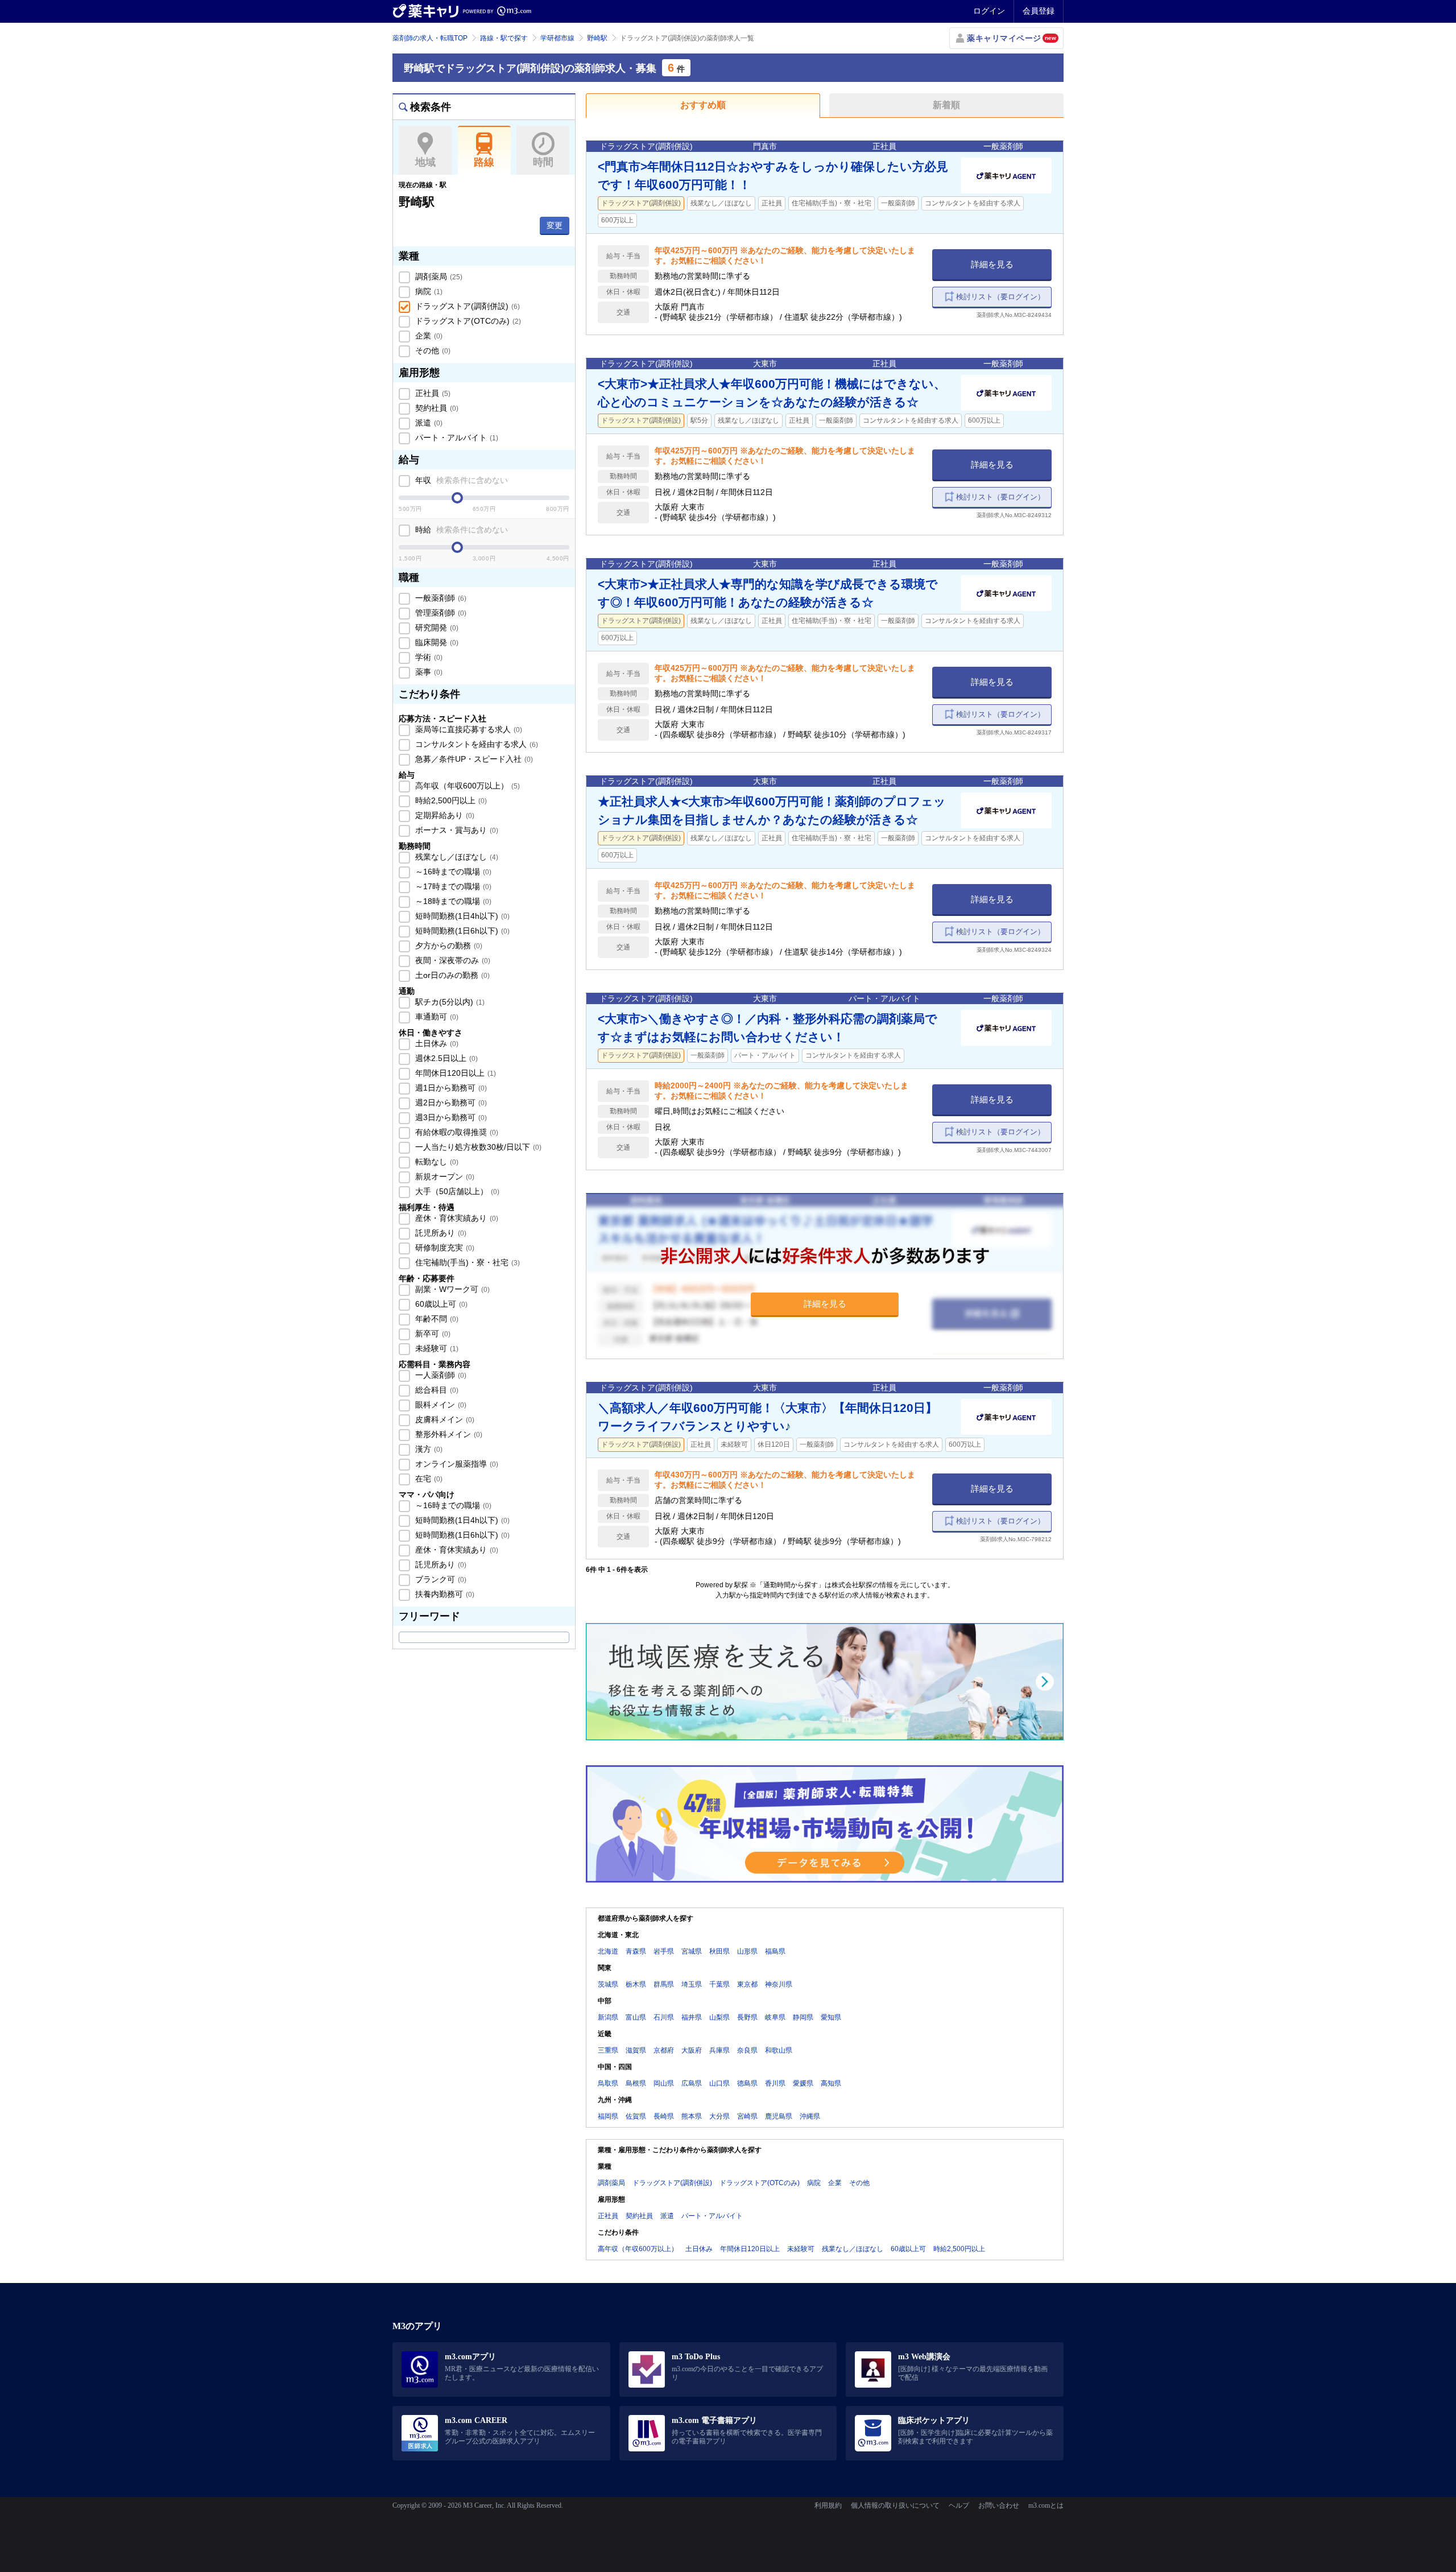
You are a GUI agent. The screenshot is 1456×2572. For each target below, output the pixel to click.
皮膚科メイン (444, 1419)
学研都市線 (557, 38)
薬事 (428, 672)
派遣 (428, 423)
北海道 (608, 1951)
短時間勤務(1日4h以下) (461, 916)
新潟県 (608, 2017)
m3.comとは (1046, 2505)
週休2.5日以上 (445, 1058)
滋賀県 (636, 2050)
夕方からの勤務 (448, 946)
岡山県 (664, 2083)
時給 (460, 530)
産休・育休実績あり (456, 1218)
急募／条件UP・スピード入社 (473, 759)
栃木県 (636, 1984)
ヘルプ (959, 2505)
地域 (425, 162)
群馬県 (664, 1984)
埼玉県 (692, 1984)
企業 (428, 336)
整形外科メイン (448, 1434)
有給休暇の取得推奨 (456, 1132)
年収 (460, 480)
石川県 (664, 2017)
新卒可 (432, 1334)
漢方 (428, 1449)
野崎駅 (597, 38)
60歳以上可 (440, 1304)
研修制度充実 (444, 1248)
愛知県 (831, 2017)
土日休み (436, 1043)
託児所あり (440, 1233)
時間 (543, 162)
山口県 (719, 2083)
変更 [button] (555, 225)
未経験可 (436, 1348)
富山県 (636, 2017)
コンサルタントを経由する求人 (475, 744)
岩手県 (664, 1951)
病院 (428, 291)
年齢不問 (436, 1319)
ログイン (989, 11)
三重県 (608, 2050)
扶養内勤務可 (444, 1594)
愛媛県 (803, 2083)
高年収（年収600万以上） (466, 786)
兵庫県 (719, 2050)
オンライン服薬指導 (456, 1464)
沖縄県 (810, 2116)
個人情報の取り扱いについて (895, 2505)
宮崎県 (747, 2116)
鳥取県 (608, 2083)
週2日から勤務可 (450, 1103)
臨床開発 (436, 642)
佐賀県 (636, 2116)
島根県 (636, 2083)
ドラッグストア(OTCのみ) (467, 321)
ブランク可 (440, 1579)
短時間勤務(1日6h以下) (461, 931)
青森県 (636, 1951)
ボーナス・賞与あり (456, 830)
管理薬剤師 (440, 613)
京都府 (664, 2050)
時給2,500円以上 (450, 800)
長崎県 (664, 2116)
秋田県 (719, 1951)
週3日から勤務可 (450, 1117)
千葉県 (719, 1984)
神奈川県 (779, 1984)
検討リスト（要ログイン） (1000, 297)
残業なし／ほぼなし (456, 857)
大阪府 (692, 2050)
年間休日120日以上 (454, 1073)
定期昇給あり (444, 815)
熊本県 (692, 2116)
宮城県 (692, 1951)
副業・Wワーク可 (451, 1289)
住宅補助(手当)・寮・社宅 (466, 1262)
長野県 (747, 2017)
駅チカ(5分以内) (449, 1002)
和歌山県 (779, 2050)
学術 (428, 657)
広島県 (692, 2083)
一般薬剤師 (440, 598)
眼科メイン (440, 1405)
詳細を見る (992, 264)
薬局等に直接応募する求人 (468, 729)
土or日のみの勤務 (451, 975)
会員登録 (1039, 11)
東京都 (747, 1984)
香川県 (775, 2083)
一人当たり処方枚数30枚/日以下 (477, 1147)
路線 (484, 162)
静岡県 (803, 2017)
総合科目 (436, 1390)
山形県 (747, 1951)
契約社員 (436, 408)
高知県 (831, 2083)
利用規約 (828, 2505)
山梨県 (719, 2017)
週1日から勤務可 (450, 1088)
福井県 (692, 2017)
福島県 (775, 1951)
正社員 (432, 393)
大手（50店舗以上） (456, 1191)
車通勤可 (436, 1017)
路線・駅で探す (504, 38)
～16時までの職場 (452, 872)
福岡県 (608, 2116)
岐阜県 (775, 2017)
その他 (432, 350)
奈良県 (747, 2050)
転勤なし (436, 1162)
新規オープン (444, 1176)
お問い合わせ (999, 2505)
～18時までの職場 (452, 901)
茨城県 (608, 1984)
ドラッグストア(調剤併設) (466, 306)
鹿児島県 (779, 2116)
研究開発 (436, 627)
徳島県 (747, 2083)
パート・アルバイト (456, 437)
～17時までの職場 (452, 886)
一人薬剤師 (440, 1375)
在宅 (428, 1479)
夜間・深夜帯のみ (452, 960)
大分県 (719, 2116)
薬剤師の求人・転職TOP (430, 38)
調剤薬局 (438, 276)
